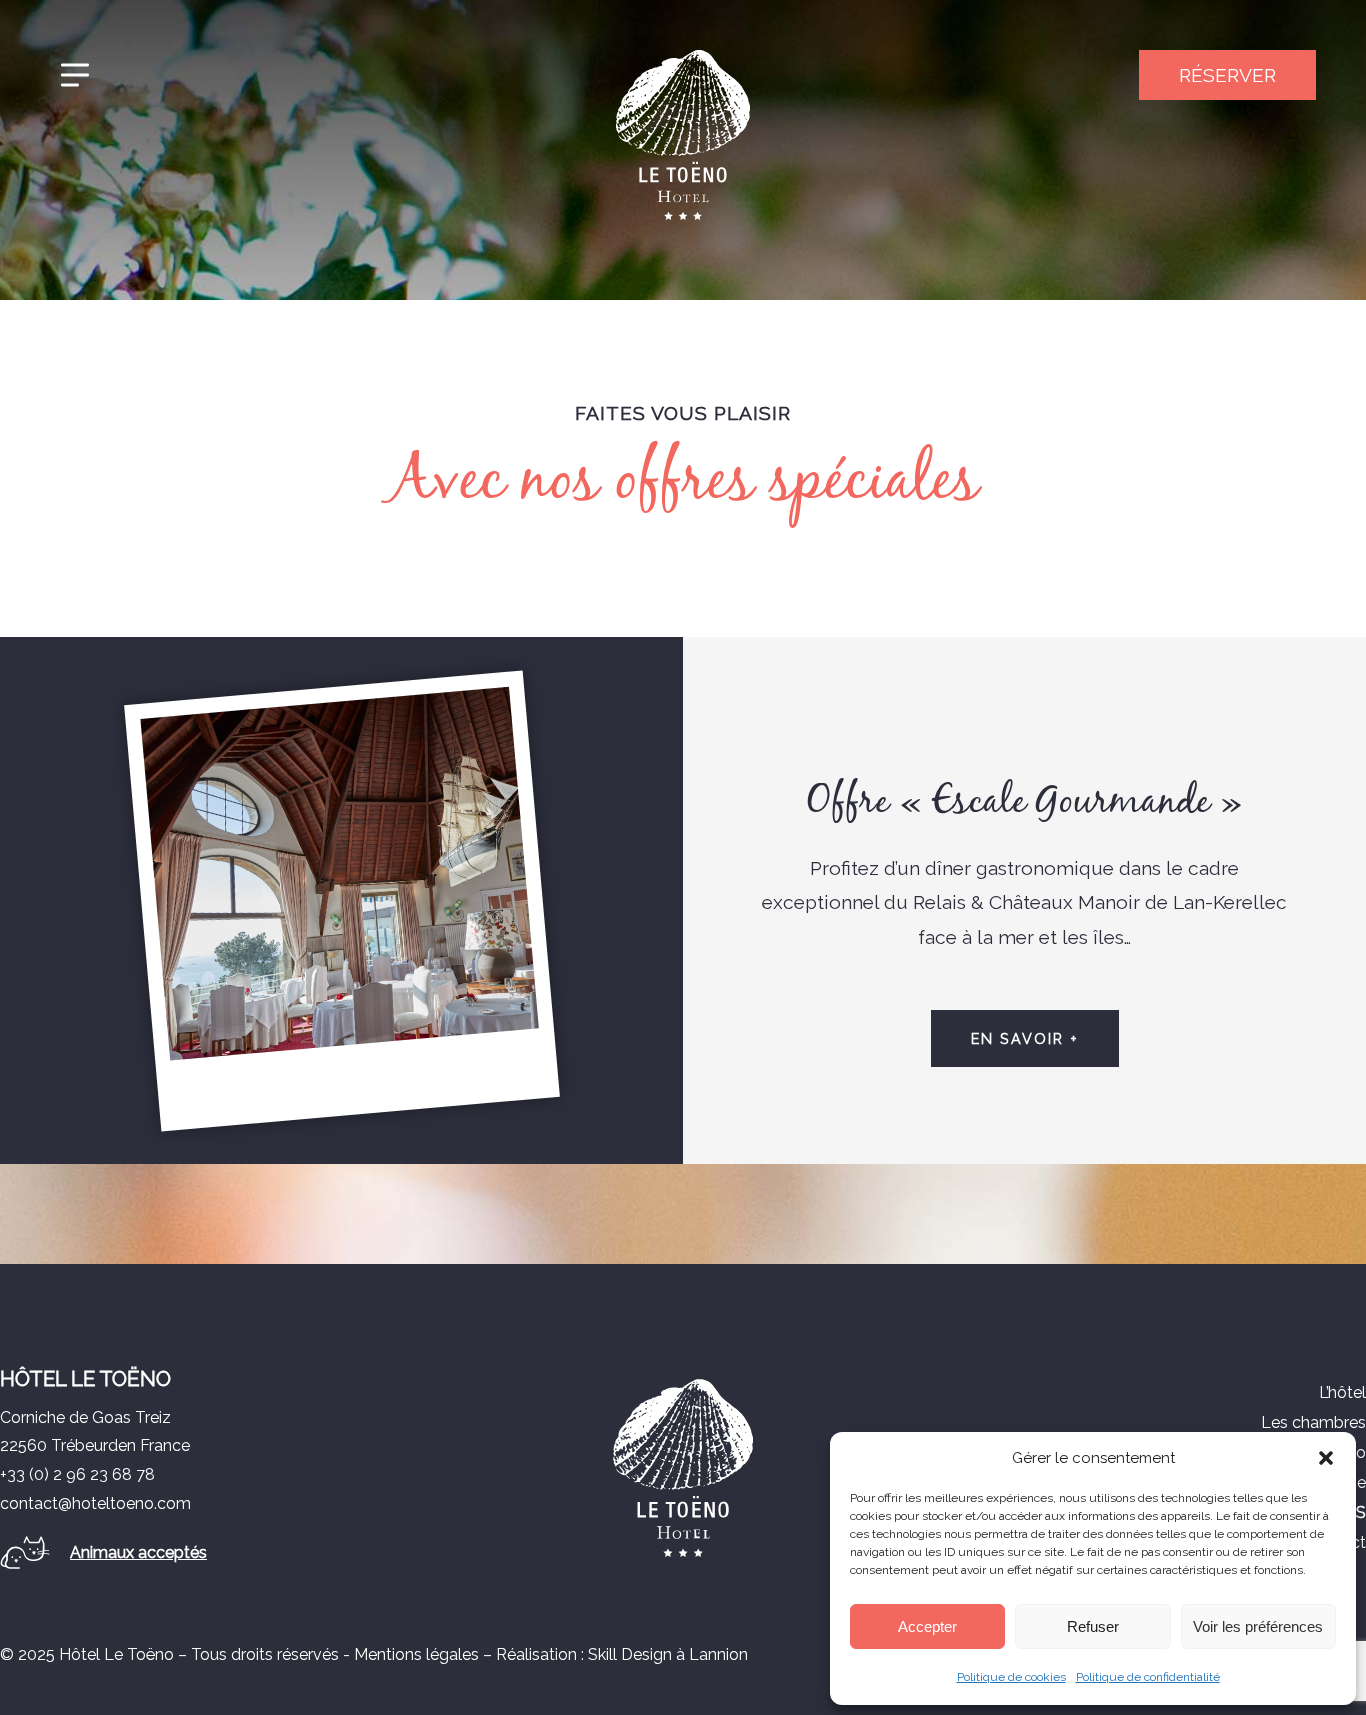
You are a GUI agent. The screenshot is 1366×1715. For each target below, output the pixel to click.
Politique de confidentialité (1148, 1677)
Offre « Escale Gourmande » (1025, 802)
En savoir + (1025, 1038)
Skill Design (630, 1654)
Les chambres (1313, 1422)
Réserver (1227, 75)
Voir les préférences (1258, 1626)
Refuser (1093, 1626)
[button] (1326, 1458)
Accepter (927, 1626)
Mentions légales (416, 1654)
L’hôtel (1342, 1392)
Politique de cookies (1011, 1677)
